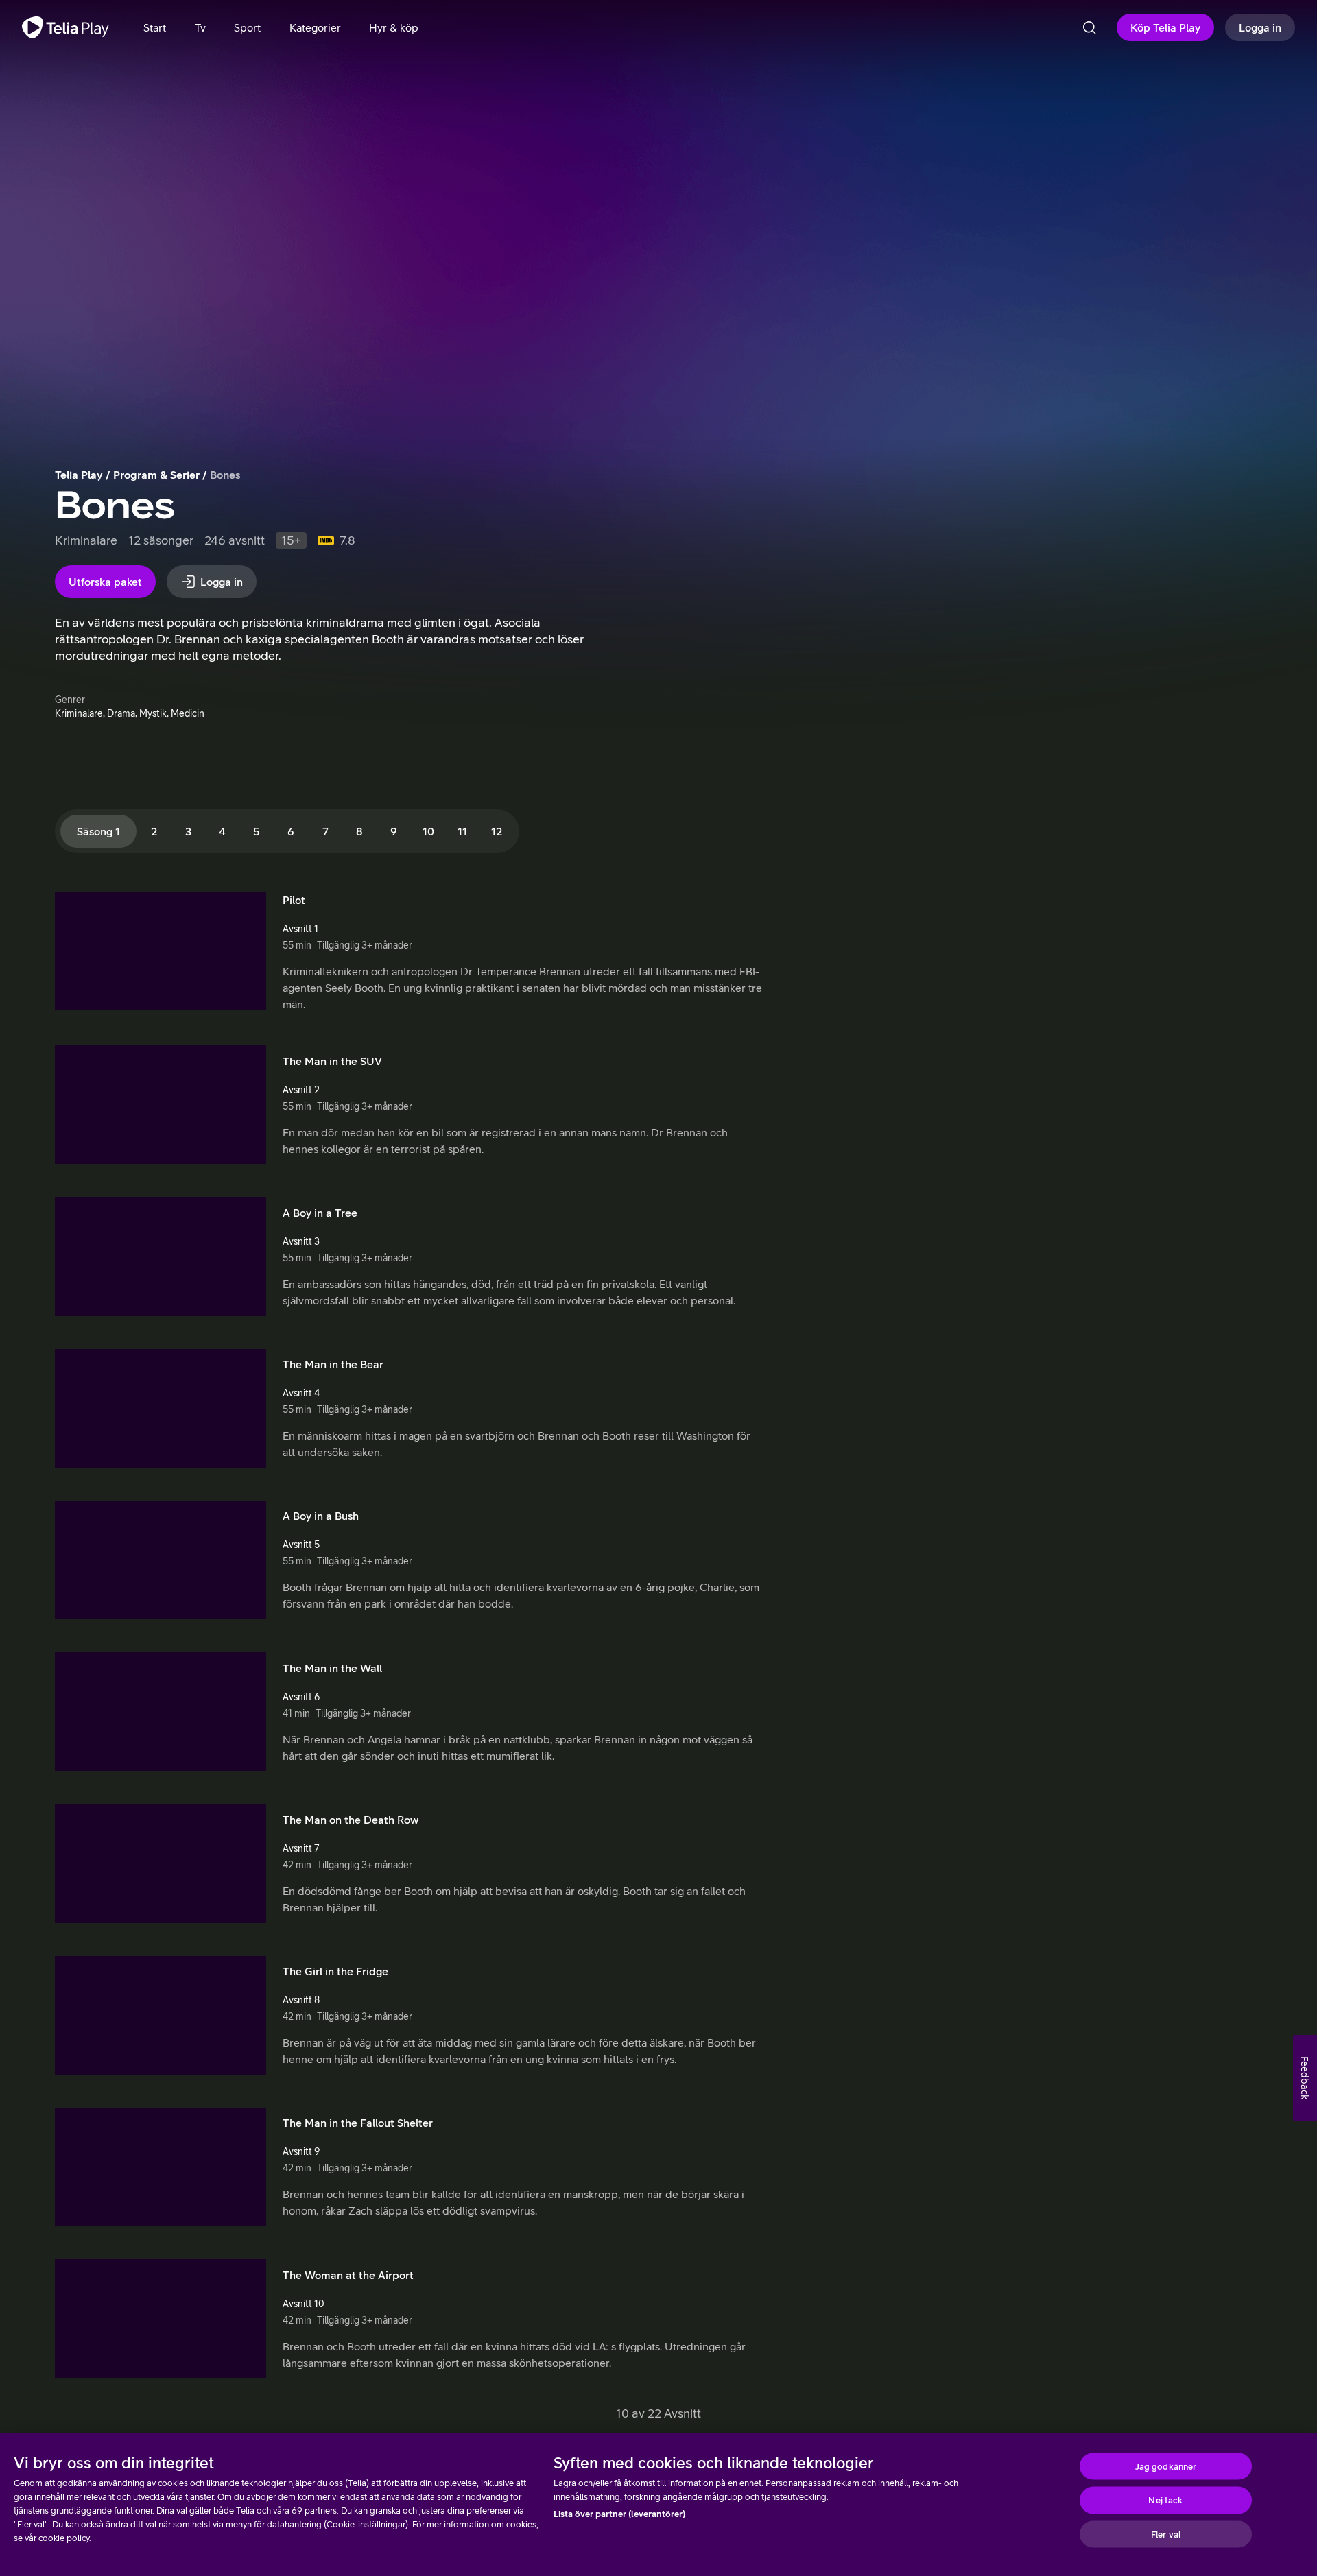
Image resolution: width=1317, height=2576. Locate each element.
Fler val (1166, 2534)
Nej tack (1165, 2500)
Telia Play (79, 475)
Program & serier (156, 475)
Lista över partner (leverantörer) (619, 2514)
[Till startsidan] (66, 27)
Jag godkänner (1166, 2466)
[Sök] (1089, 27)
